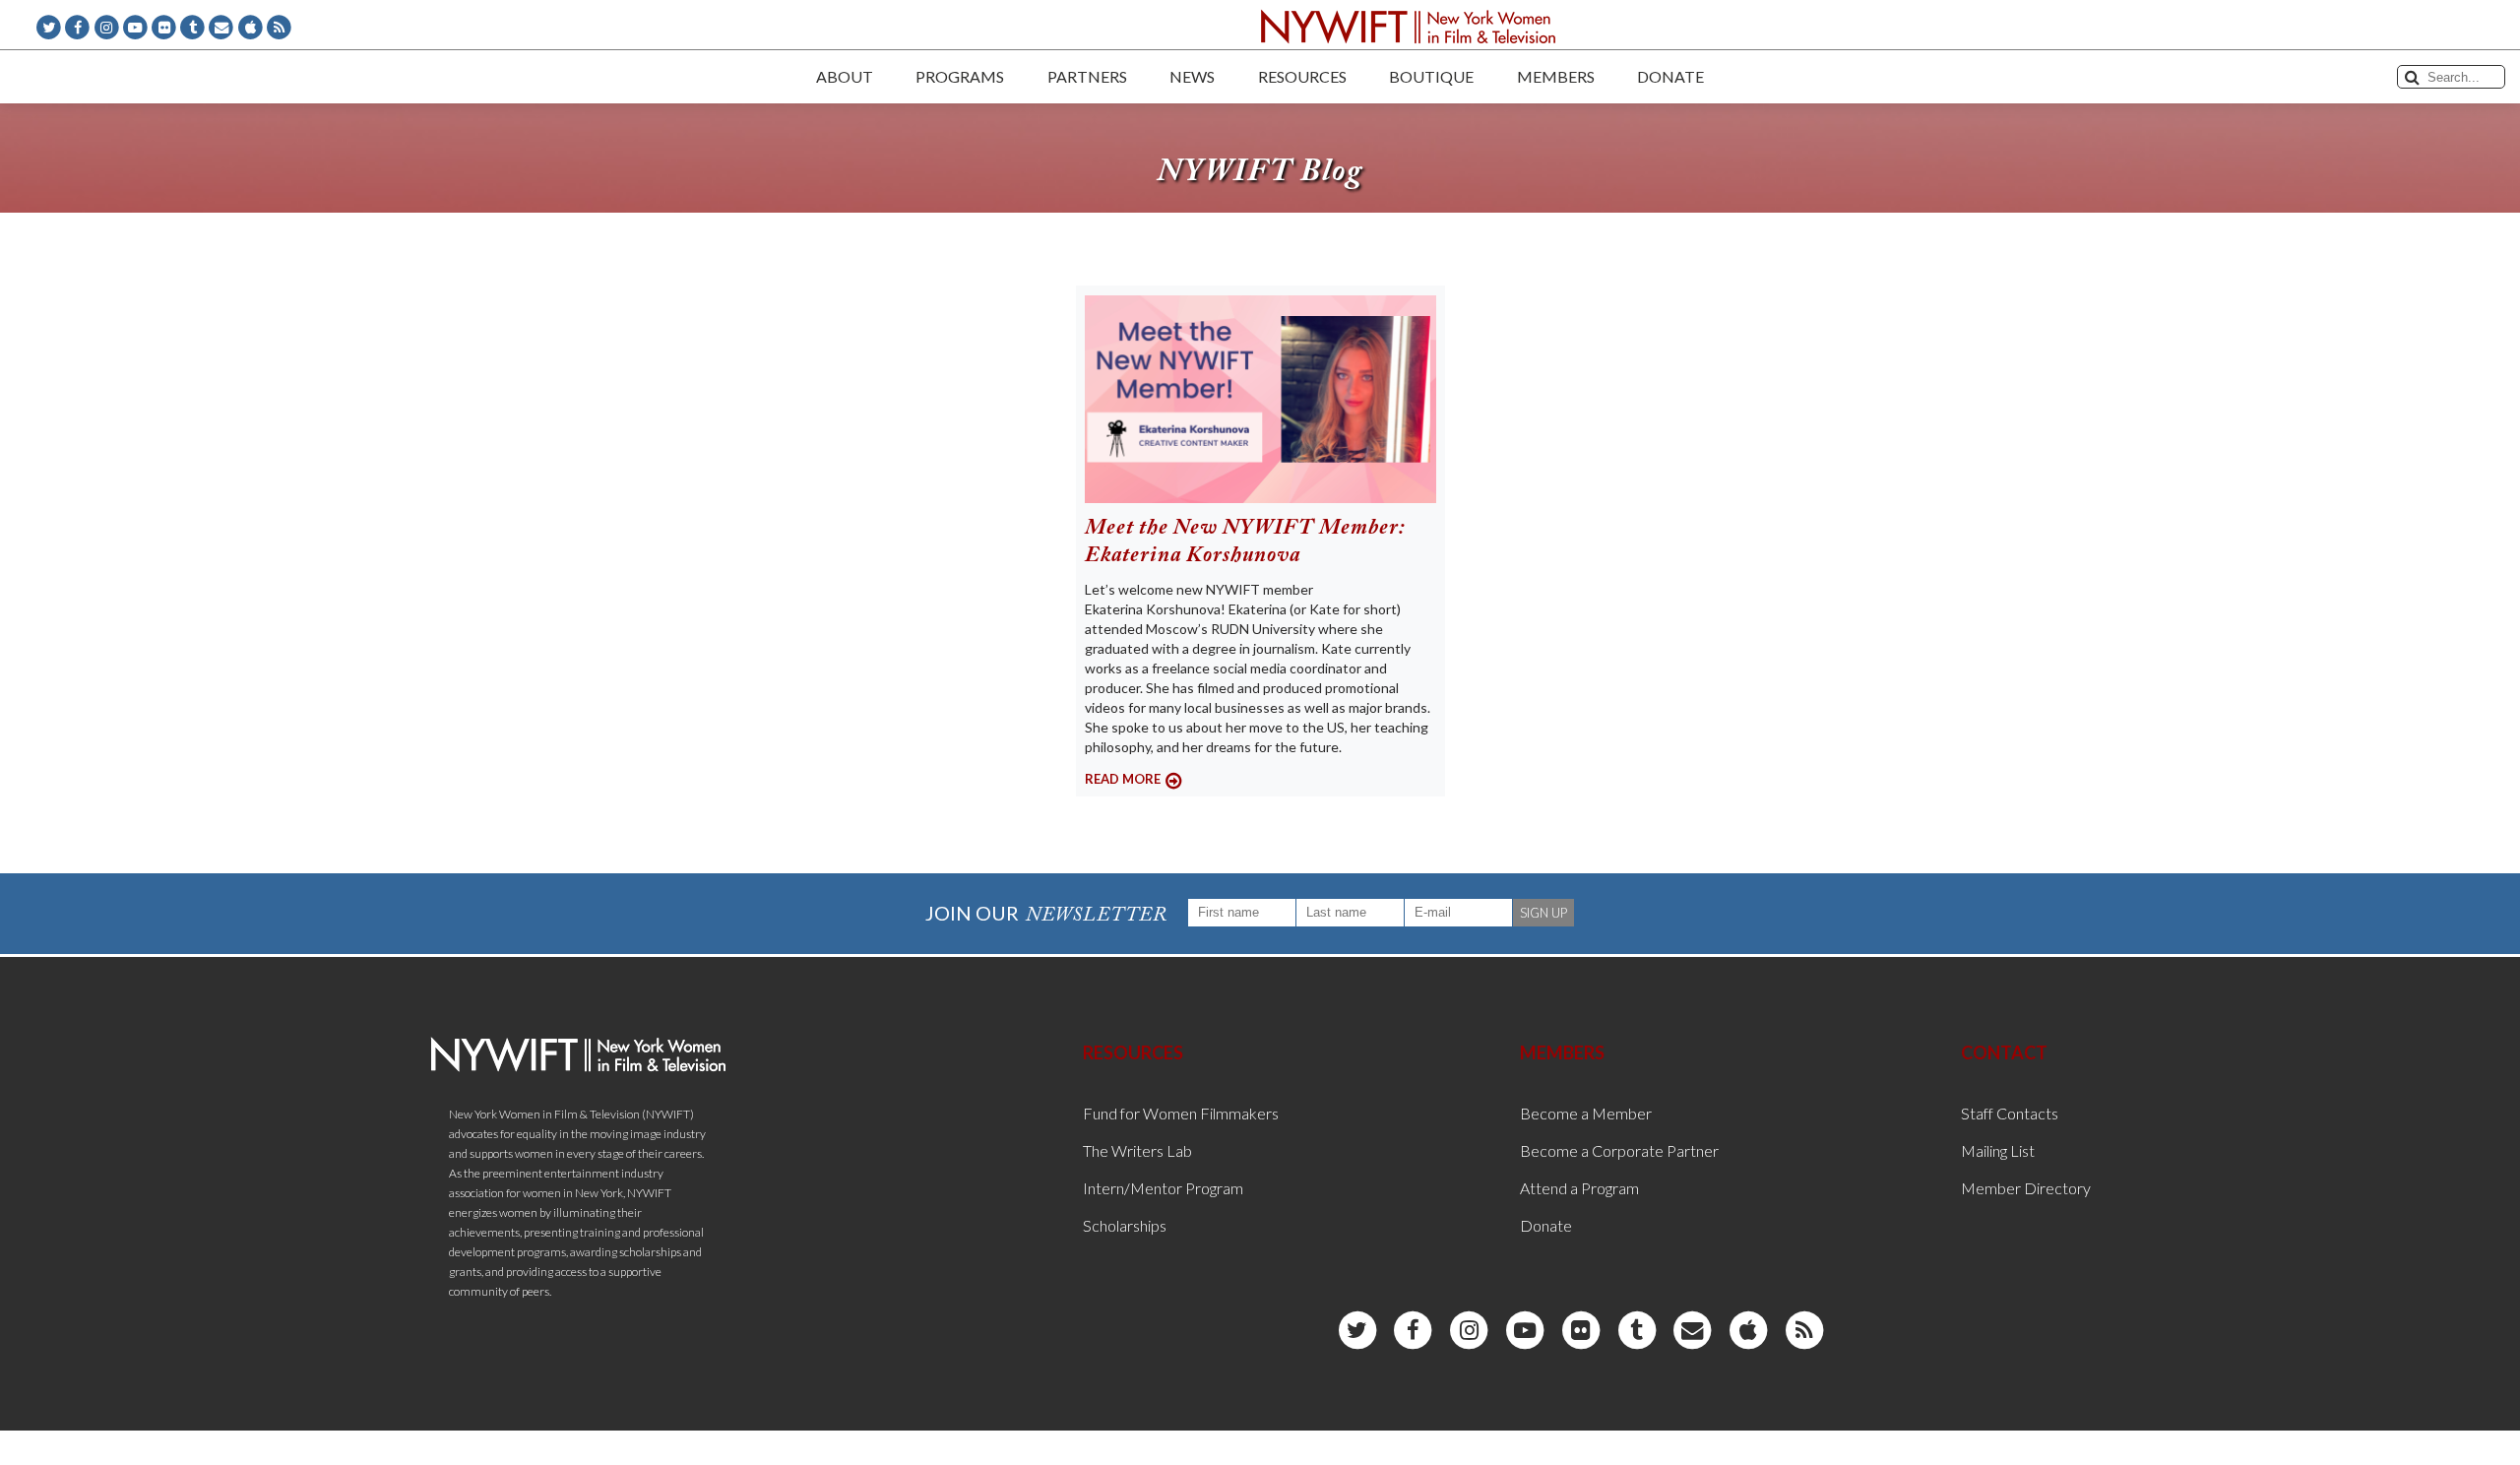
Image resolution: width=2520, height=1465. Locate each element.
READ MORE (1123, 779)
